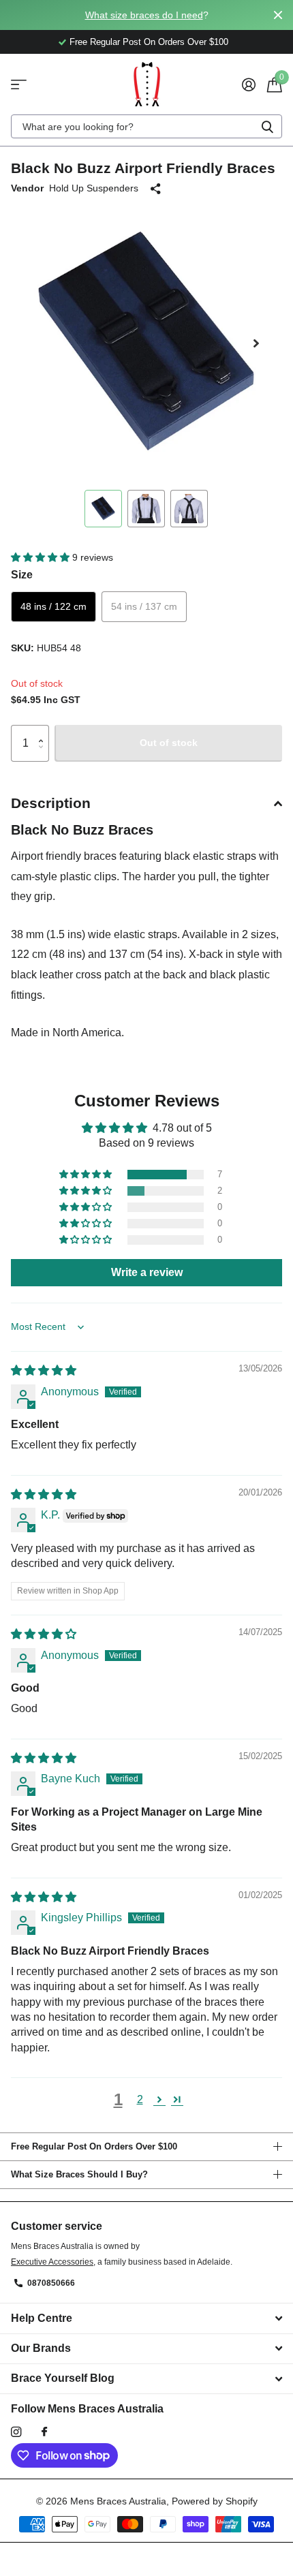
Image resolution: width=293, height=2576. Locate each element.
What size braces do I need (144, 15)
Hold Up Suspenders (94, 188)
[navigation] (103, 509)
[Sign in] (248, 84)
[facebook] (44, 2432)
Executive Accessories (52, 2262)
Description (51, 803)
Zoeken (267, 126)
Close (278, 15)
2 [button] (140, 2099)
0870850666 (51, 2283)
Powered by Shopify (215, 2501)
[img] (44, 1370)
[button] (256, 343)
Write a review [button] (147, 1272)
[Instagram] (16, 2432)
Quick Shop (19, 84)
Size (22, 575)
